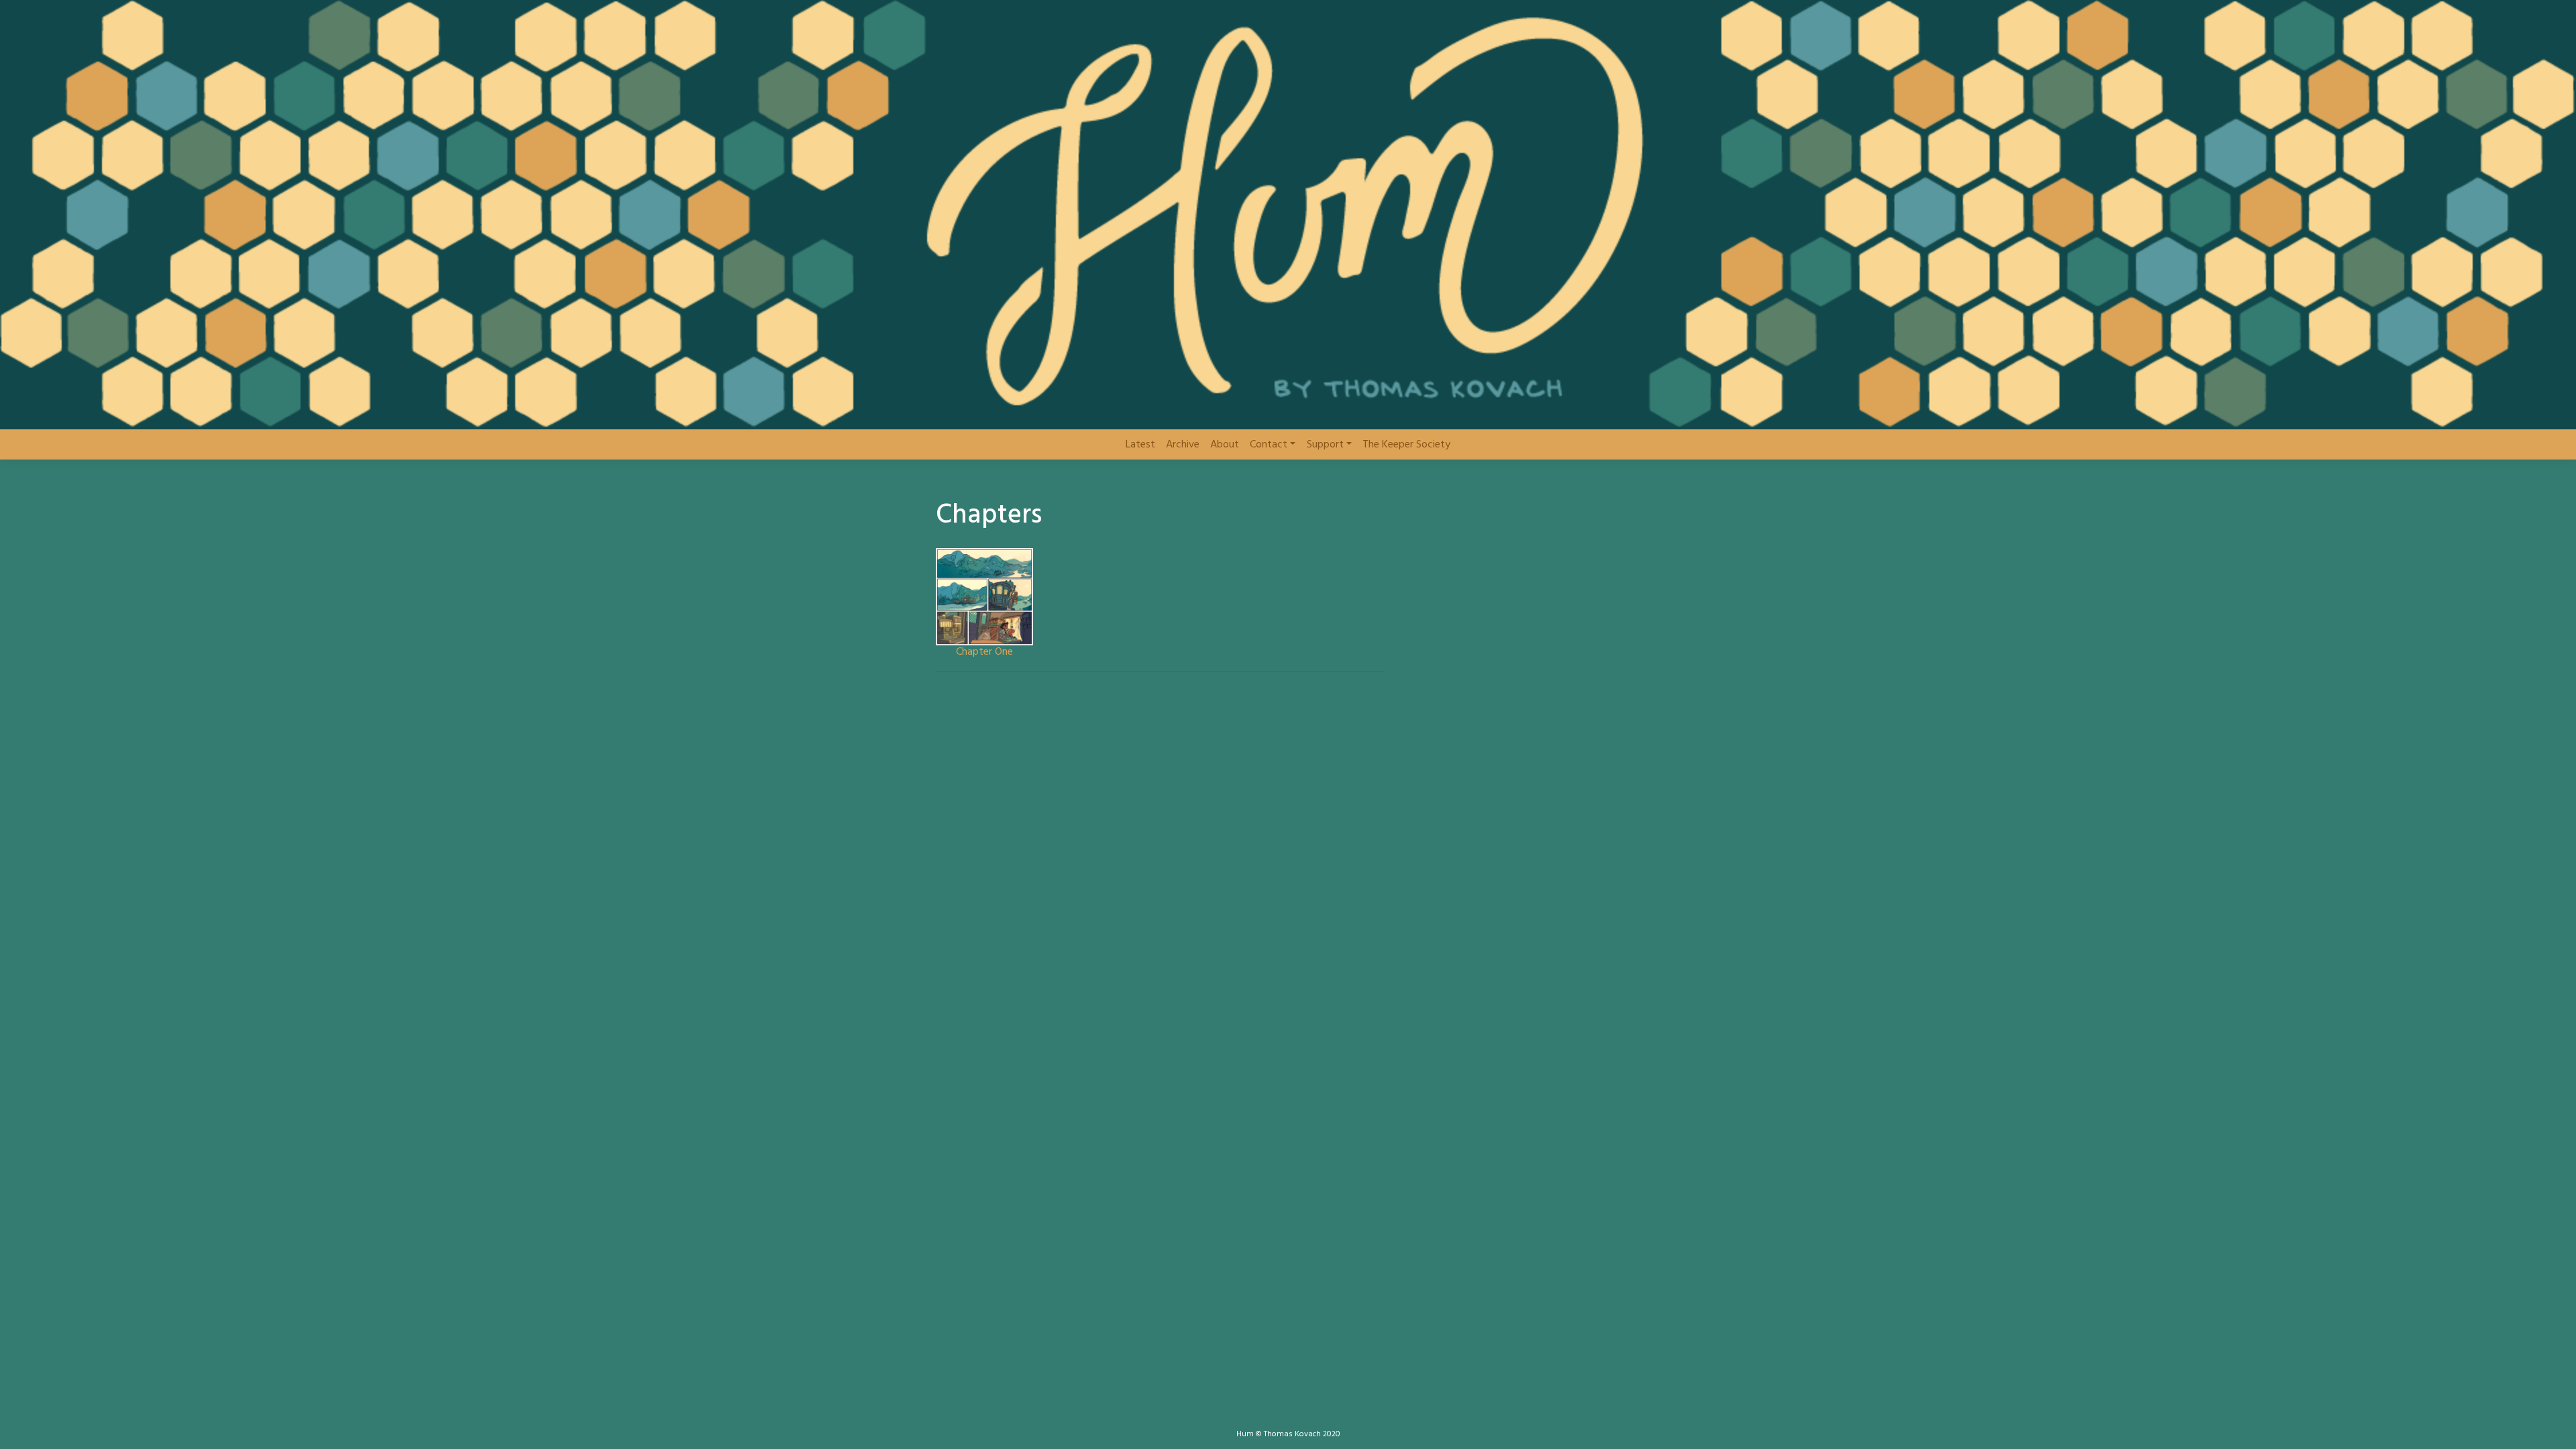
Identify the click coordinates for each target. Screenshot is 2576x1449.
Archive (1183, 445)
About (1225, 445)
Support (1325, 445)
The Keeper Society (1406, 445)
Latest (1140, 445)
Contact (1269, 445)
